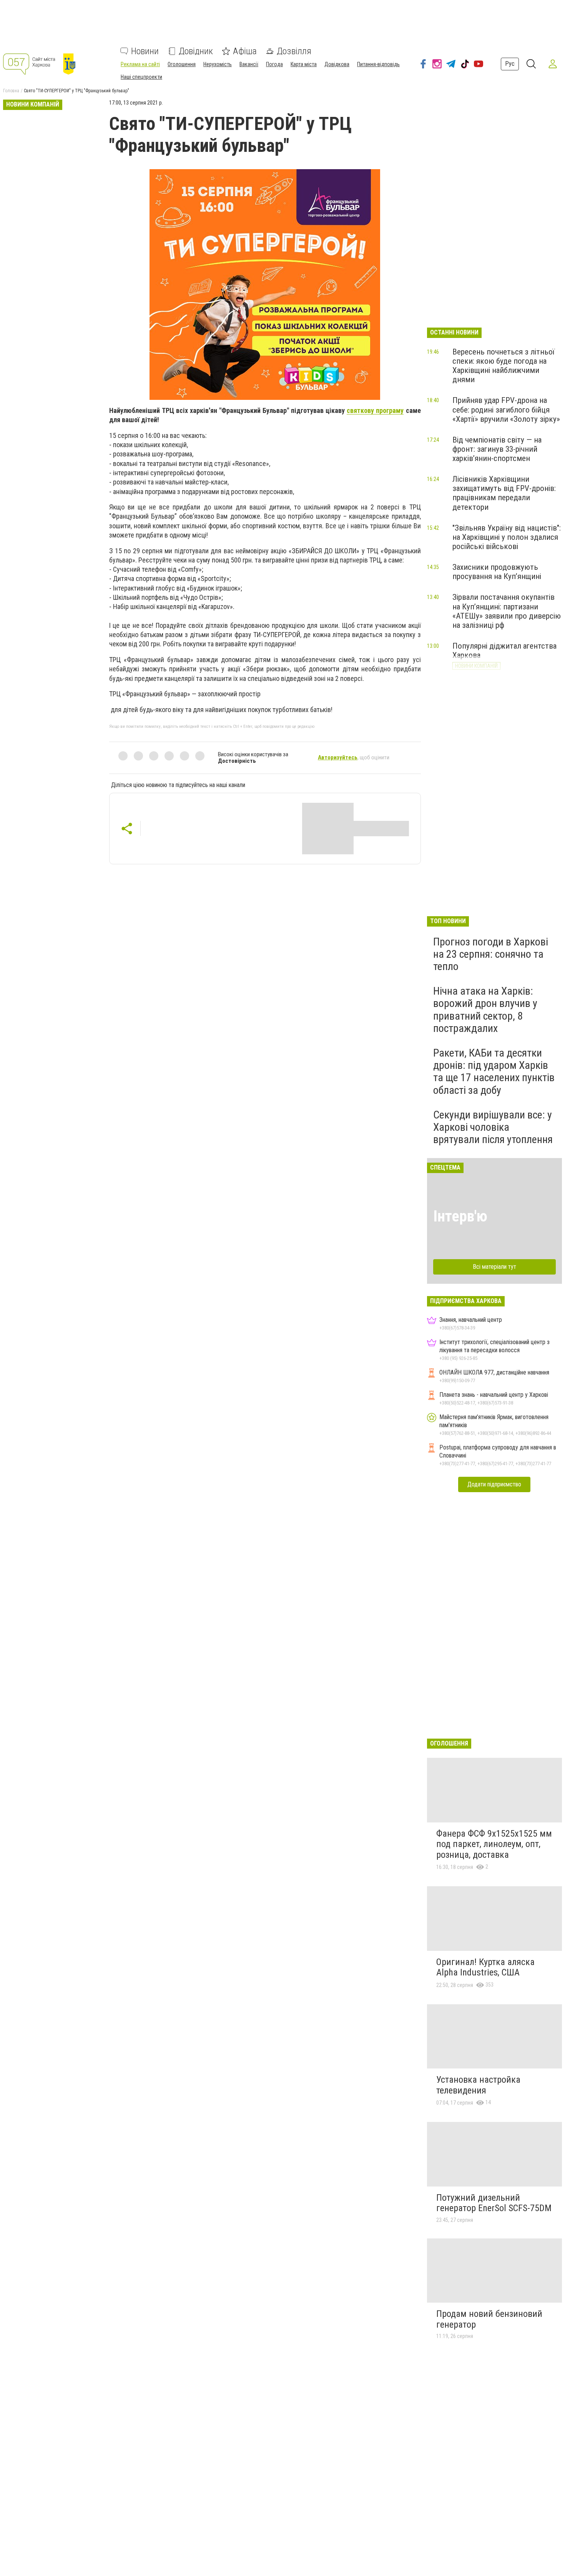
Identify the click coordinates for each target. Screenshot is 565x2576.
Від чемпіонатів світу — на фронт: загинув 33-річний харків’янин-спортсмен (497, 449)
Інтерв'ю (460, 1216)
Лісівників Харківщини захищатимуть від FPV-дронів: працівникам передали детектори (504, 493)
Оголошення (182, 64)
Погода (274, 64)
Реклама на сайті (140, 64)
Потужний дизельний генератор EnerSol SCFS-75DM (494, 2203)
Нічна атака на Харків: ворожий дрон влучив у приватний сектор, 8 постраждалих (485, 1010)
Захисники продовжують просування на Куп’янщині (497, 572)
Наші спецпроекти (141, 77)
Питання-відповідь (378, 64)
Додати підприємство (494, 1484)
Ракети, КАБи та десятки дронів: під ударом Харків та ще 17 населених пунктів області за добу (494, 1072)
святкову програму (375, 410)
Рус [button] (510, 64)
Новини (145, 51)
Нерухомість (218, 64)
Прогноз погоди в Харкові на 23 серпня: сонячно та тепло (491, 954)
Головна (11, 91)
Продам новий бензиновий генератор (489, 2319)
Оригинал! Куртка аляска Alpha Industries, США (485, 1967)
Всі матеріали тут (494, 1267)
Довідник (196, 51)
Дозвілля (294, 51)
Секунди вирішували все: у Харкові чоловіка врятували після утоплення (493, 1127)
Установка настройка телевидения (478, 2085)
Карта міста (304, 64)
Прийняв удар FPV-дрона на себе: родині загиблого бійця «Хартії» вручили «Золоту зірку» (506, 409)
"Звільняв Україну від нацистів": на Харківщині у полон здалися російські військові (507, 537)
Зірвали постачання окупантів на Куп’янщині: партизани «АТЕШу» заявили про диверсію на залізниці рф (507, 611)
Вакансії (249, 64)
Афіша (245, 51)
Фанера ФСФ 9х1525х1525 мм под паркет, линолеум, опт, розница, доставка (494, 1844)
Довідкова (337, 64)
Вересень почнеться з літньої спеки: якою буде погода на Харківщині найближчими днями (504, 366)
